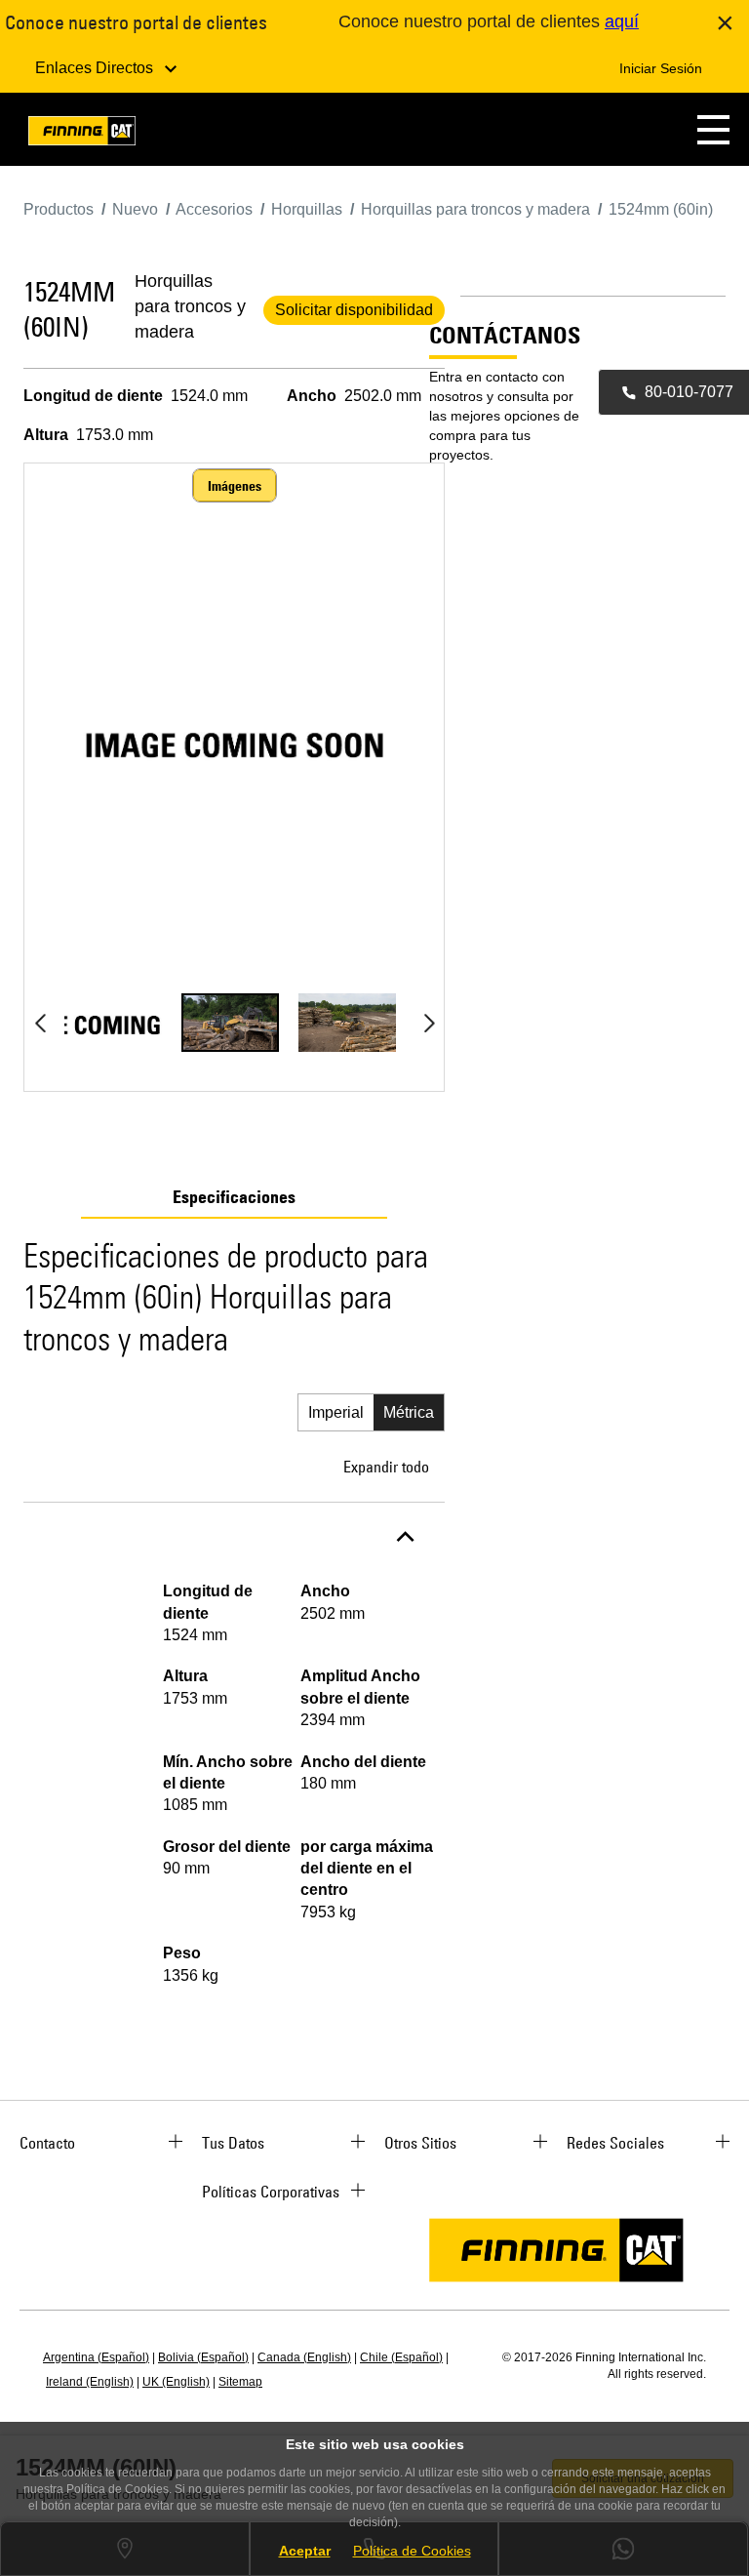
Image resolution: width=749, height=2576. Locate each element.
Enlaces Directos (96, 68)
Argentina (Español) (96, 2357)
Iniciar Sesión (661, 68)
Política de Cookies (412, 2551)
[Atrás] (40, 1023)
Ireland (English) (90, 2382)
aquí (622, 21)
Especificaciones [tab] (234, 1197)
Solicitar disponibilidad (354, 310)
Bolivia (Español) (203, 2357)
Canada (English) (304, 2357)
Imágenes (235, 486)
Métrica (409, 1412)
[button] (713, 129)
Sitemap (240, 2382)
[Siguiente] (429, 1023)
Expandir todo (386, 1467)
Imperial (336, 1412)
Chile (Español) (401, 2357)
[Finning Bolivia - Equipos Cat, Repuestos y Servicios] (82, 134)
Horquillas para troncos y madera (190, 306)
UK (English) (176, 2382)
